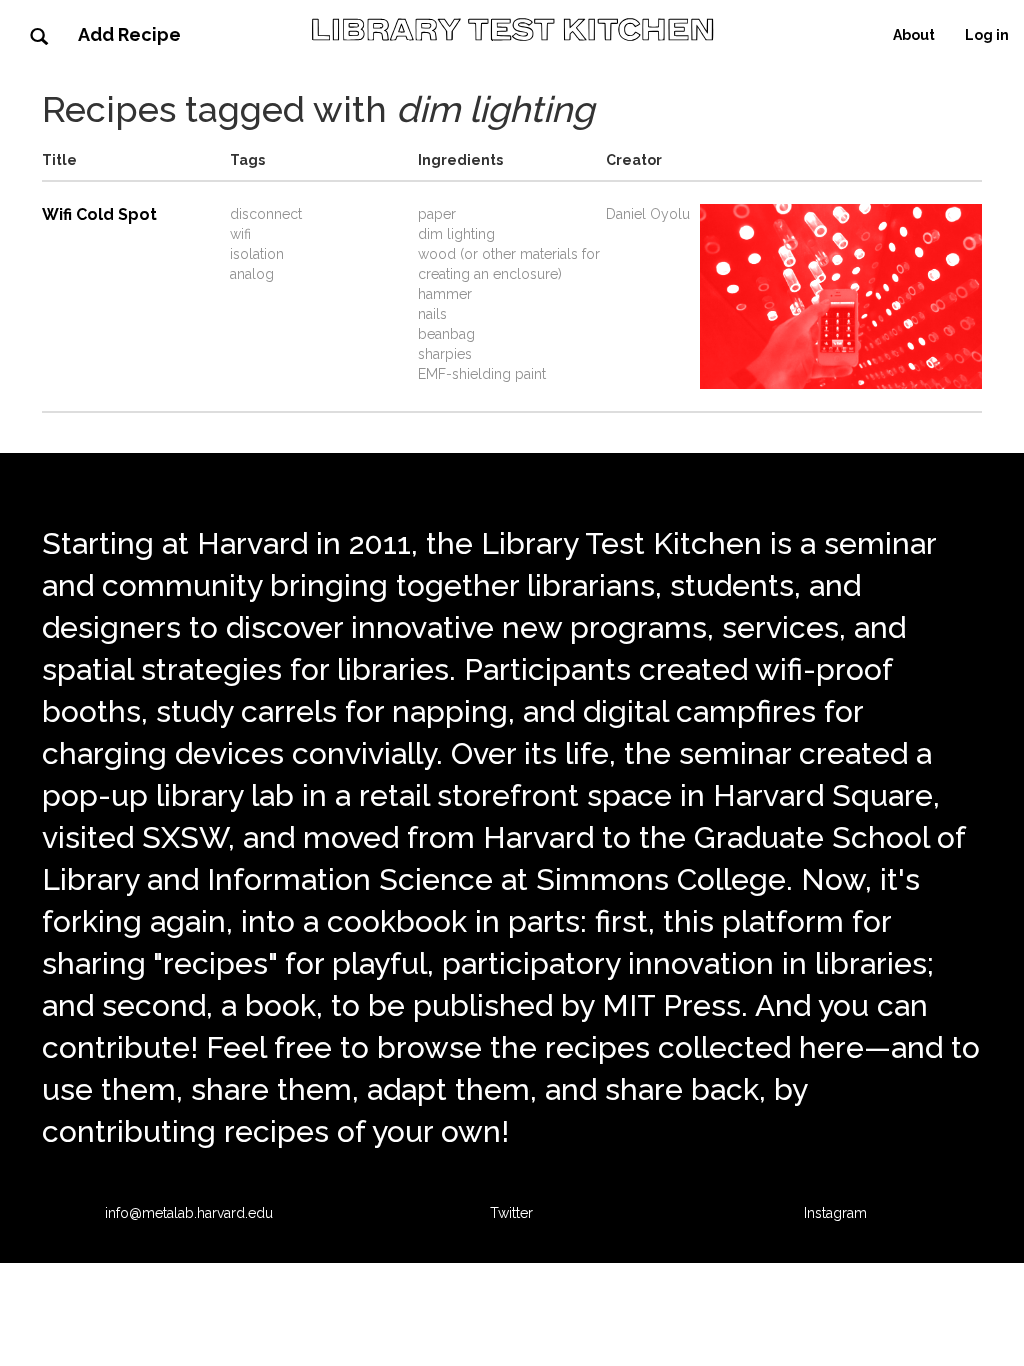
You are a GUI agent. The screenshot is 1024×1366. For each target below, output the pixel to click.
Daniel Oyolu (648, 214)
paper (437, 214)
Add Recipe (129, 34)
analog (252, 274)
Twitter (511, 1213)
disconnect (266, 214)
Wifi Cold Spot (99, 214)
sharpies (445, 354)
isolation (257, 254)
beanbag (446, 334)
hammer (445, 294)
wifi (240, 234)
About (914, 35)
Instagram (835, 1213)
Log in (987, 35)
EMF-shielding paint (482, 374)
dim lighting (456, 234)
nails (432, 314)
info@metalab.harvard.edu (189, 1213)
